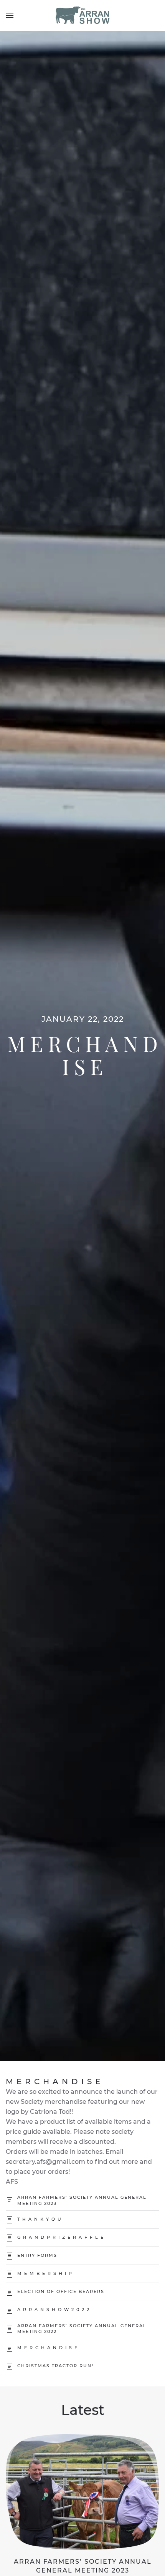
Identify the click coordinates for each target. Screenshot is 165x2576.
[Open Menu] (10, 15)
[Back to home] (82, 15)
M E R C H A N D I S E (48, 2348)
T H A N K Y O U (40, 2219)
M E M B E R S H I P (45, 2273)
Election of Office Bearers (61, 2291)
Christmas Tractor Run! (55, 2366)
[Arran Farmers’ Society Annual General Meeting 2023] (10, 2201)
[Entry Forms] (10, 2255)
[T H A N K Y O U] (10, 2219)
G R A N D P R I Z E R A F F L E (61, 2237)
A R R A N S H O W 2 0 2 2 (54, 2310)
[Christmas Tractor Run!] (10, 2366)
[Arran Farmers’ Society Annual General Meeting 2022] (10, 2329)
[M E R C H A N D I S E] (10, 2348)
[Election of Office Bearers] (10, 2292)
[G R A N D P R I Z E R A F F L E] (10, 2237)
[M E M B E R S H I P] (10, 2274)
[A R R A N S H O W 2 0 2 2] (10, 2310)
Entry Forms (37, 2255)
